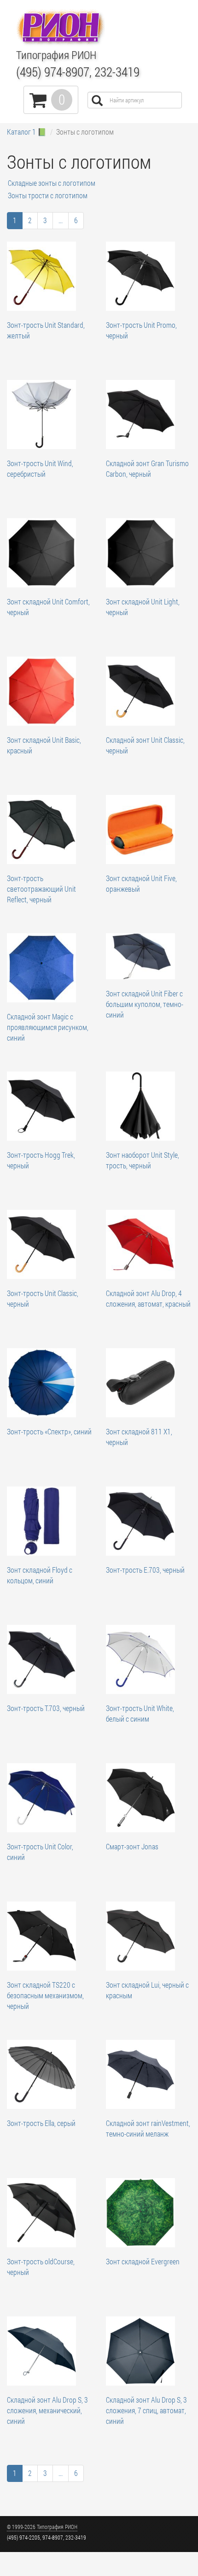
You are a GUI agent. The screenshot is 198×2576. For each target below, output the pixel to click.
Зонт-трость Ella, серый (41, 2123)
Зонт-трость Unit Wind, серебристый (40, 468)
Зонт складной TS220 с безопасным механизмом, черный (45, 1995)
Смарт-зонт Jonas (132, 1846)
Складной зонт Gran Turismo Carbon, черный (147, 468)
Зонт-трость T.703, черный (46, 1708)
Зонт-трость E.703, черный (145, 1570)
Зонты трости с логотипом (48, 195)
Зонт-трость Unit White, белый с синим (140, 1713)
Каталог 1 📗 (27, 132)
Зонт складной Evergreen (143, 2261)
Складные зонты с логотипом (52, 183)
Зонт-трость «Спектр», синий (49, 1431)
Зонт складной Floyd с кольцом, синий (40, 1575)
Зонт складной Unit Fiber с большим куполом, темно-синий (145, 1004)
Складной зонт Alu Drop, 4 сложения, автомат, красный (148, 1298)
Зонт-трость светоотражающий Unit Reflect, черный (41, 889)
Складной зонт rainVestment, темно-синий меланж (148, 2128)
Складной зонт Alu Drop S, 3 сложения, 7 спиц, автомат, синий (146, 2410)
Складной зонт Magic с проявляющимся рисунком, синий (48, 1027)
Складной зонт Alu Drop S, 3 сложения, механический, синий (47, 2410)
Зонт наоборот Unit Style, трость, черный (143, 1160)
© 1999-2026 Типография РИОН (42, 2527)
